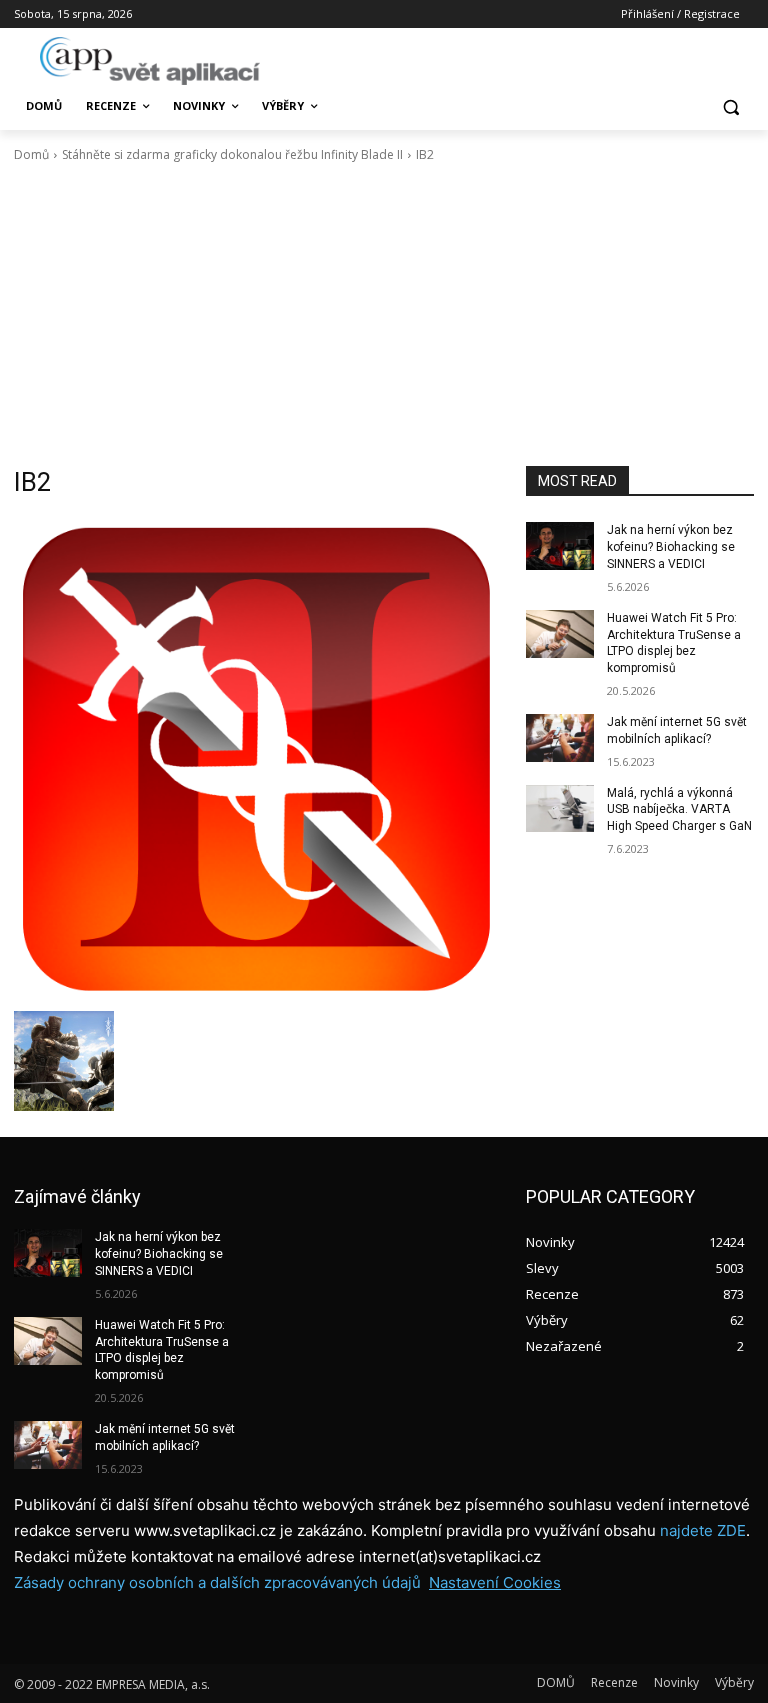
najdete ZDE (703, 1530)
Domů (31, 154)
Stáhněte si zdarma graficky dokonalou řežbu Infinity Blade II (232, 154)
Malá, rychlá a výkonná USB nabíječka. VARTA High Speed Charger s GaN (679, 810)
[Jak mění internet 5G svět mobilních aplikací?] (560, 738)
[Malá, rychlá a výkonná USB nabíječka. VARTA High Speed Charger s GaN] (560, 809)
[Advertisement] (384, 315)
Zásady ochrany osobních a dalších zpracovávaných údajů (217, 1582)
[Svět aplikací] (150, 61)
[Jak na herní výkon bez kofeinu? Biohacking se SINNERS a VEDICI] (560, 546)
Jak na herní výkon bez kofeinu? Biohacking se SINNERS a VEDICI (671, 547)
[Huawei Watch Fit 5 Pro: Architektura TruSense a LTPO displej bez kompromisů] (560, 634)
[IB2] (256, 759)
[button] (730, 106)
